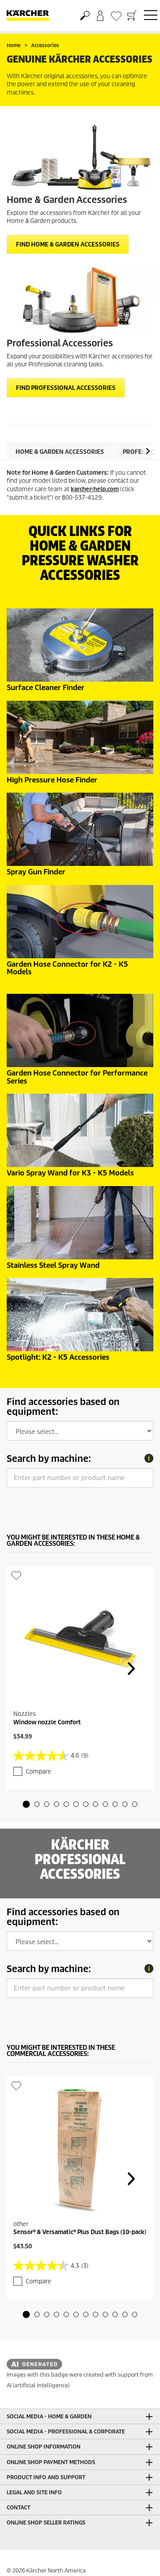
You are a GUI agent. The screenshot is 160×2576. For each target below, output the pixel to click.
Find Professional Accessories (66, 388)
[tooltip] (149, 1458)
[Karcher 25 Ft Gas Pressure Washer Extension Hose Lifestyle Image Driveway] (80, 737)
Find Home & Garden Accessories (68, 244)
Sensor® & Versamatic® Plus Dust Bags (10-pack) (80, 2232)
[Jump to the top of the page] (138, 2559)
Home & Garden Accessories (60, 452)
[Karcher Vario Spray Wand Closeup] (80, 1130)
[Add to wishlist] (16, 1575)
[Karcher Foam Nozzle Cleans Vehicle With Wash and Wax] (80, 1315)
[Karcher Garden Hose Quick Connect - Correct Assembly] (80, 922)
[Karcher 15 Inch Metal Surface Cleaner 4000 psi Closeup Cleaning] (80, 645)
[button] (148, 451)
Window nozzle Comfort (47, 1722)
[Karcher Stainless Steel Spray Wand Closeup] (80, 1223)
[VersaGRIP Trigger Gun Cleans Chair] (80, 829)
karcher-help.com (95, 489)
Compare (38, 1772)
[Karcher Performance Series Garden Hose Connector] (80, 1030)
